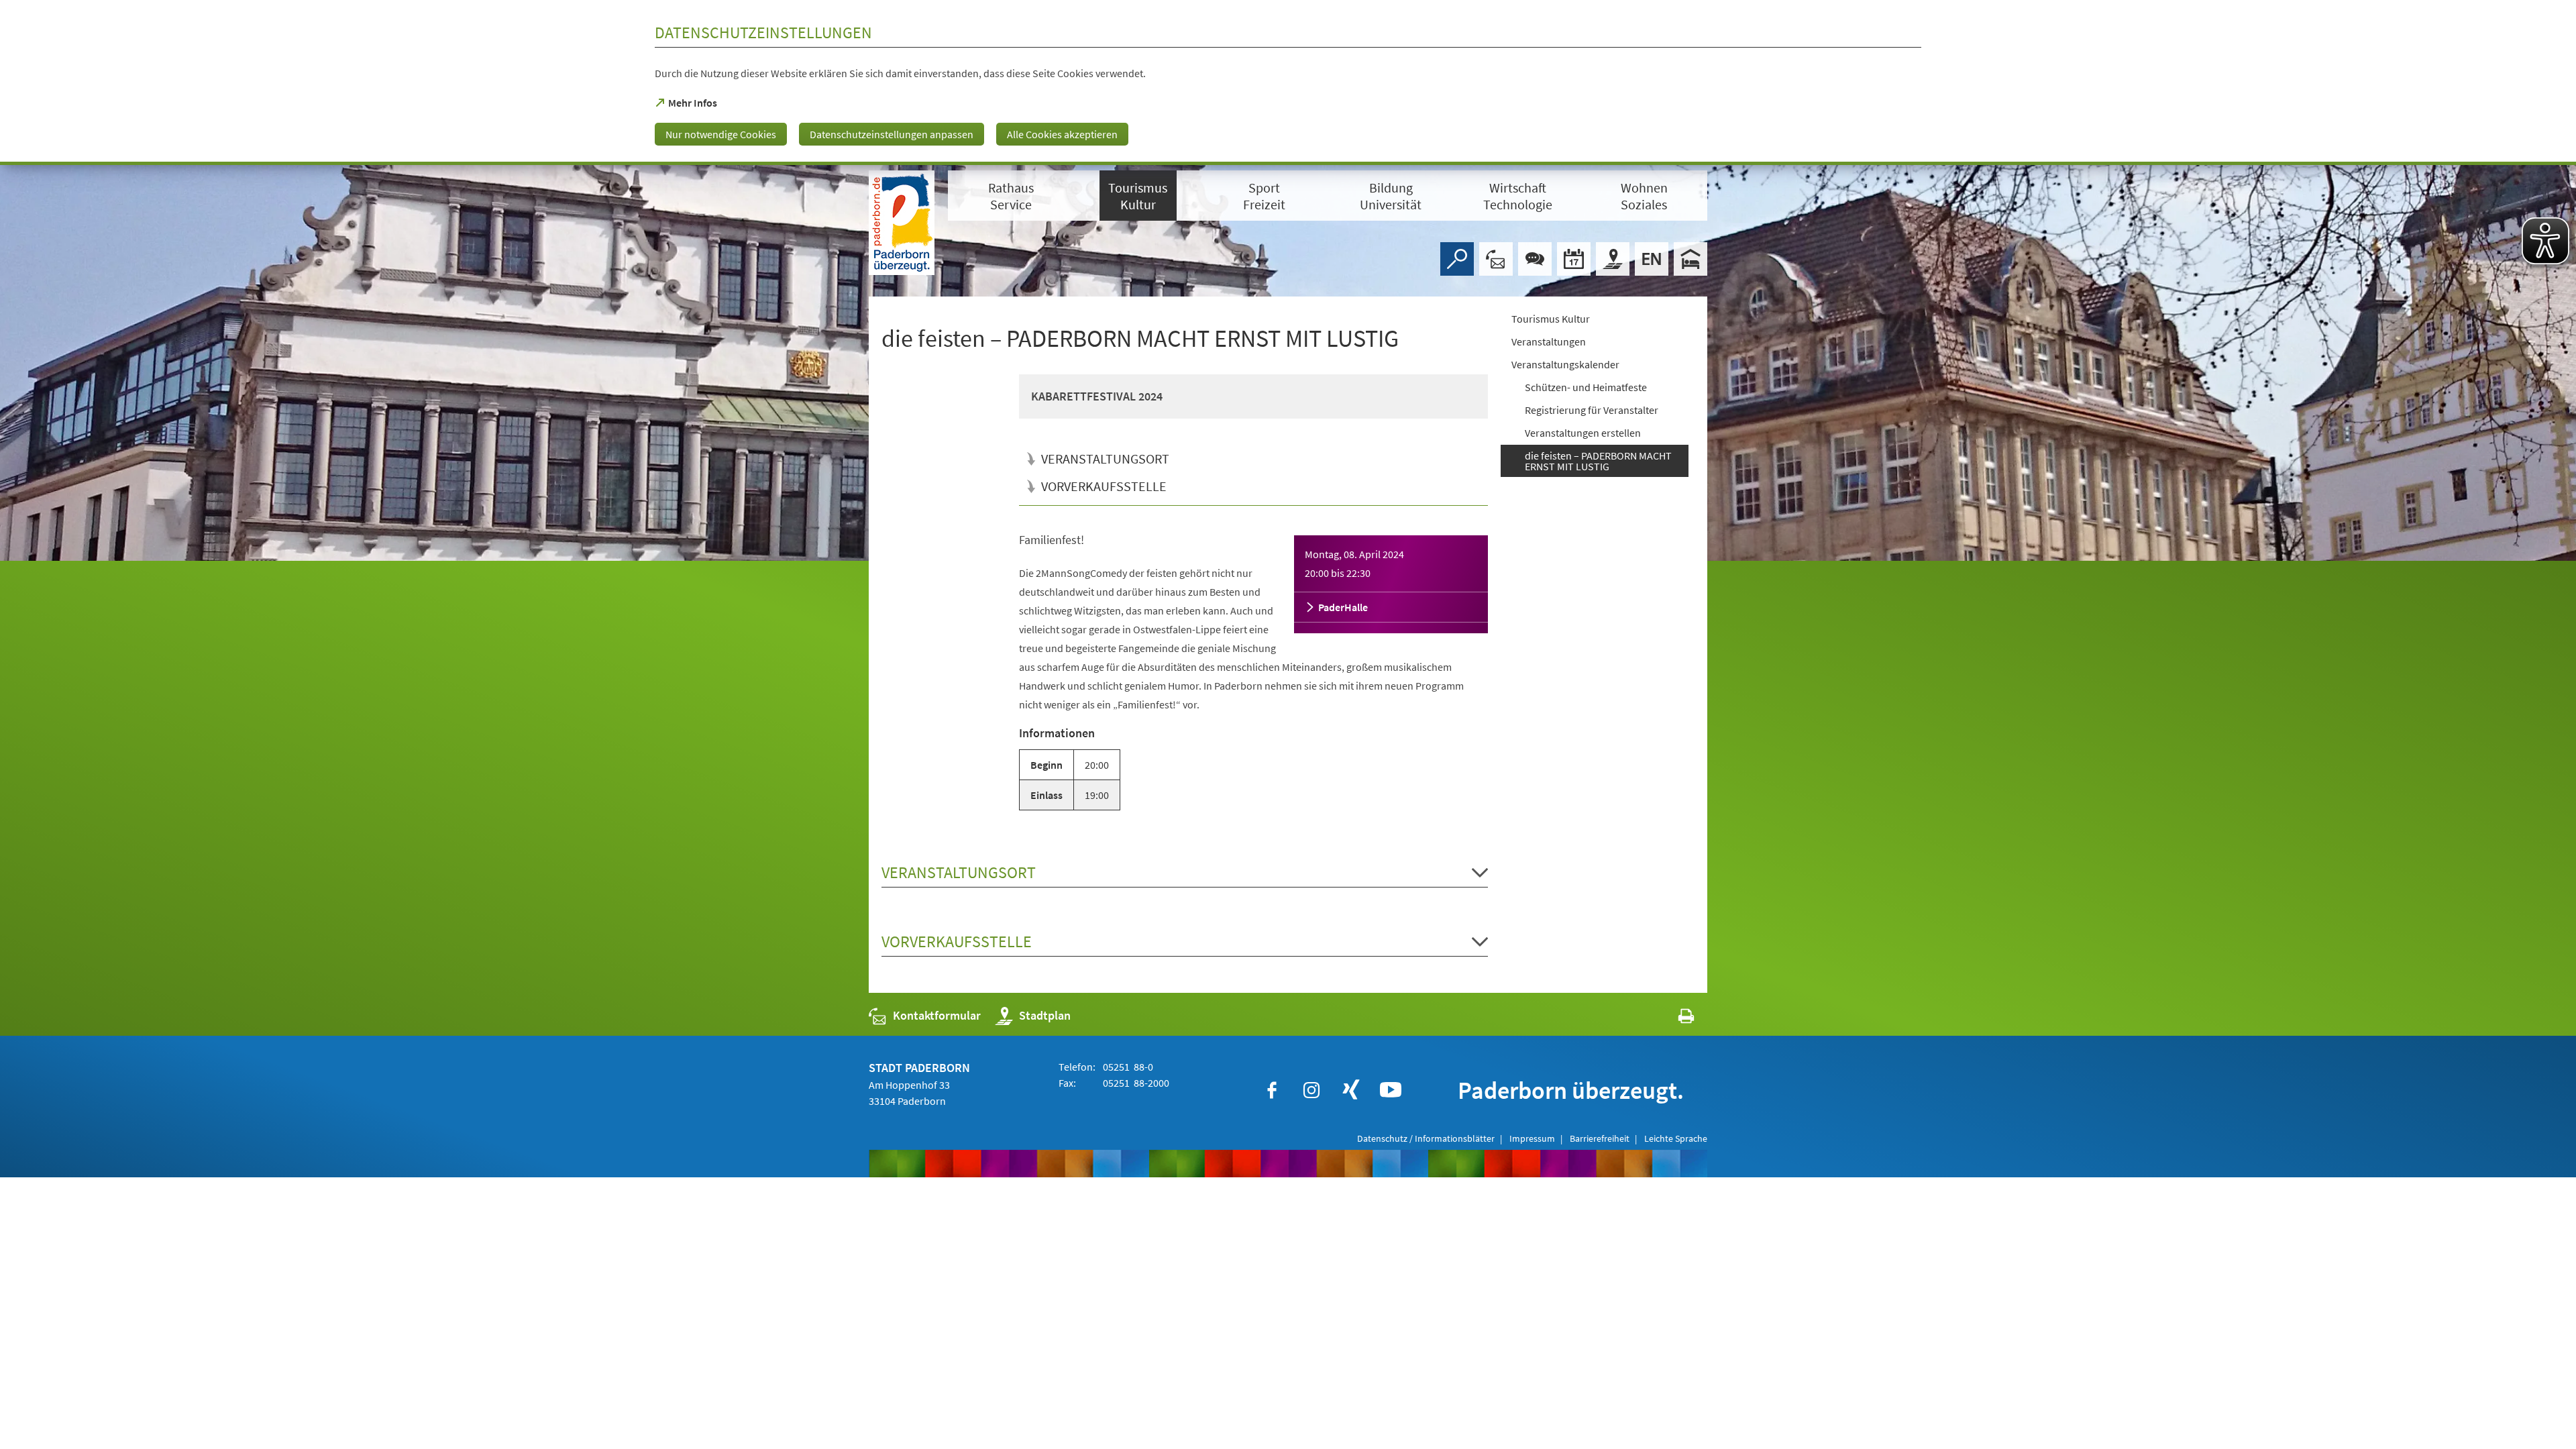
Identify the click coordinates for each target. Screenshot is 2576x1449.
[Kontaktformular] (1496, 259)
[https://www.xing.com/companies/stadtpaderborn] (1351, 1090)
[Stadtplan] (1613, 259)
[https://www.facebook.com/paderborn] (1272, 1090)
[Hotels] (1690, 259)
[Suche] (1457, 259)
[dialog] (1288, 83)
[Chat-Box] (1535, 259)
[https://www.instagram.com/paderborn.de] (1311, 1090)
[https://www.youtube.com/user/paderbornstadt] (1391, 1090)
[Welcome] (1652, 259)
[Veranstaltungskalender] (1574, 259)
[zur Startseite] (902, 223)
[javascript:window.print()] (1674, 1019)
